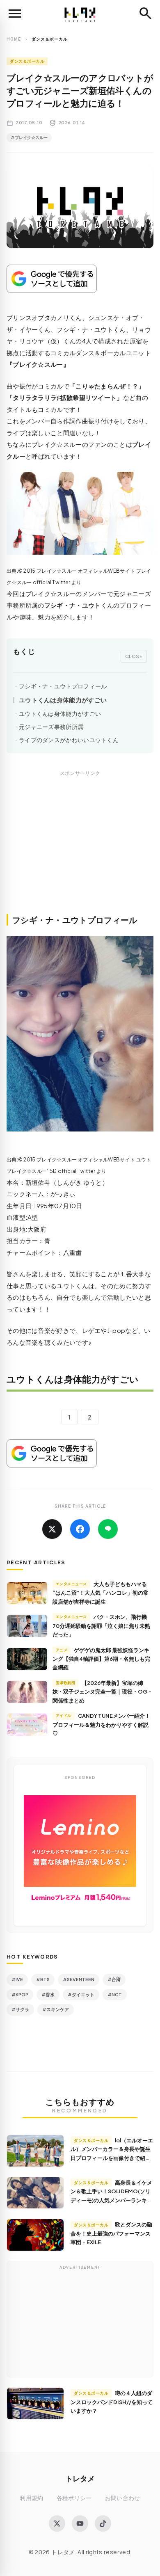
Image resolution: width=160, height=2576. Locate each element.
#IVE (17, 1979)
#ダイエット (81, 1994)
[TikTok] (103, 2523)
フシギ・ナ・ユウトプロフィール (63, 686)
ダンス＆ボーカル (27, 61)
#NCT (115, 1994)
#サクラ (20, 2009)
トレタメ (80, 2478)
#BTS (43, 1979)
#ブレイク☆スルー (29, 137)
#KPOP (20, 1994)
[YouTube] (80, 2523)
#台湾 (114, 1979)
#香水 (48, 1994)
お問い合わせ (123, 2498)
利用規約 (31, 2498)
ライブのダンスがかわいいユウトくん (69, 740)
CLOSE (134, 656)
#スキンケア (56, 2009)
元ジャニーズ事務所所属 (51, 727)
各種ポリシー (74, 2498)
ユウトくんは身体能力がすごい (63, 700)
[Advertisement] (80, 851)
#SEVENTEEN (79, 1979)
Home (14, 39)
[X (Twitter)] (57, 2523)
